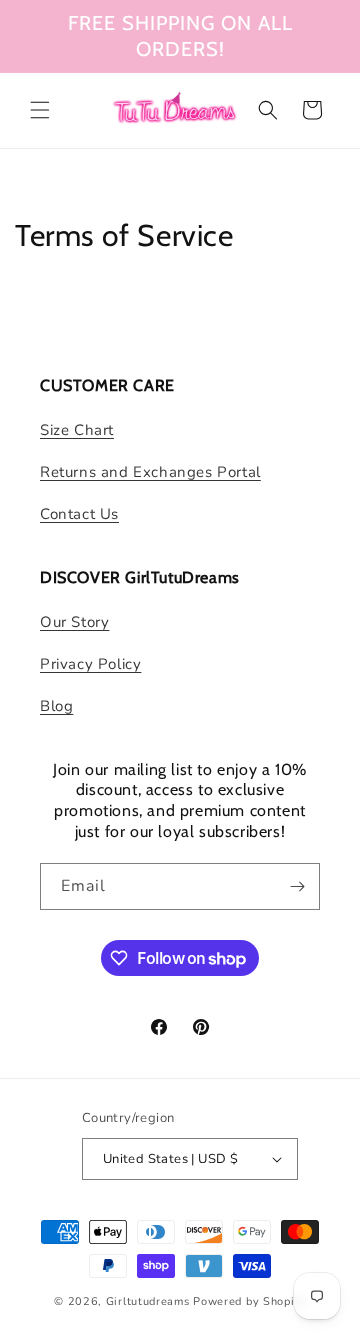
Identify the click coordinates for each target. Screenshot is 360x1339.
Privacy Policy (90, 664)
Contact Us (79, 514)
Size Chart (77, 430)
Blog (56, 706)
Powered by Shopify (249, 1301)
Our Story (74, 622)
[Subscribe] (297, 886)
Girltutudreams (148, 1301)
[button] (40, 110)
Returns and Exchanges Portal (150, 472)
